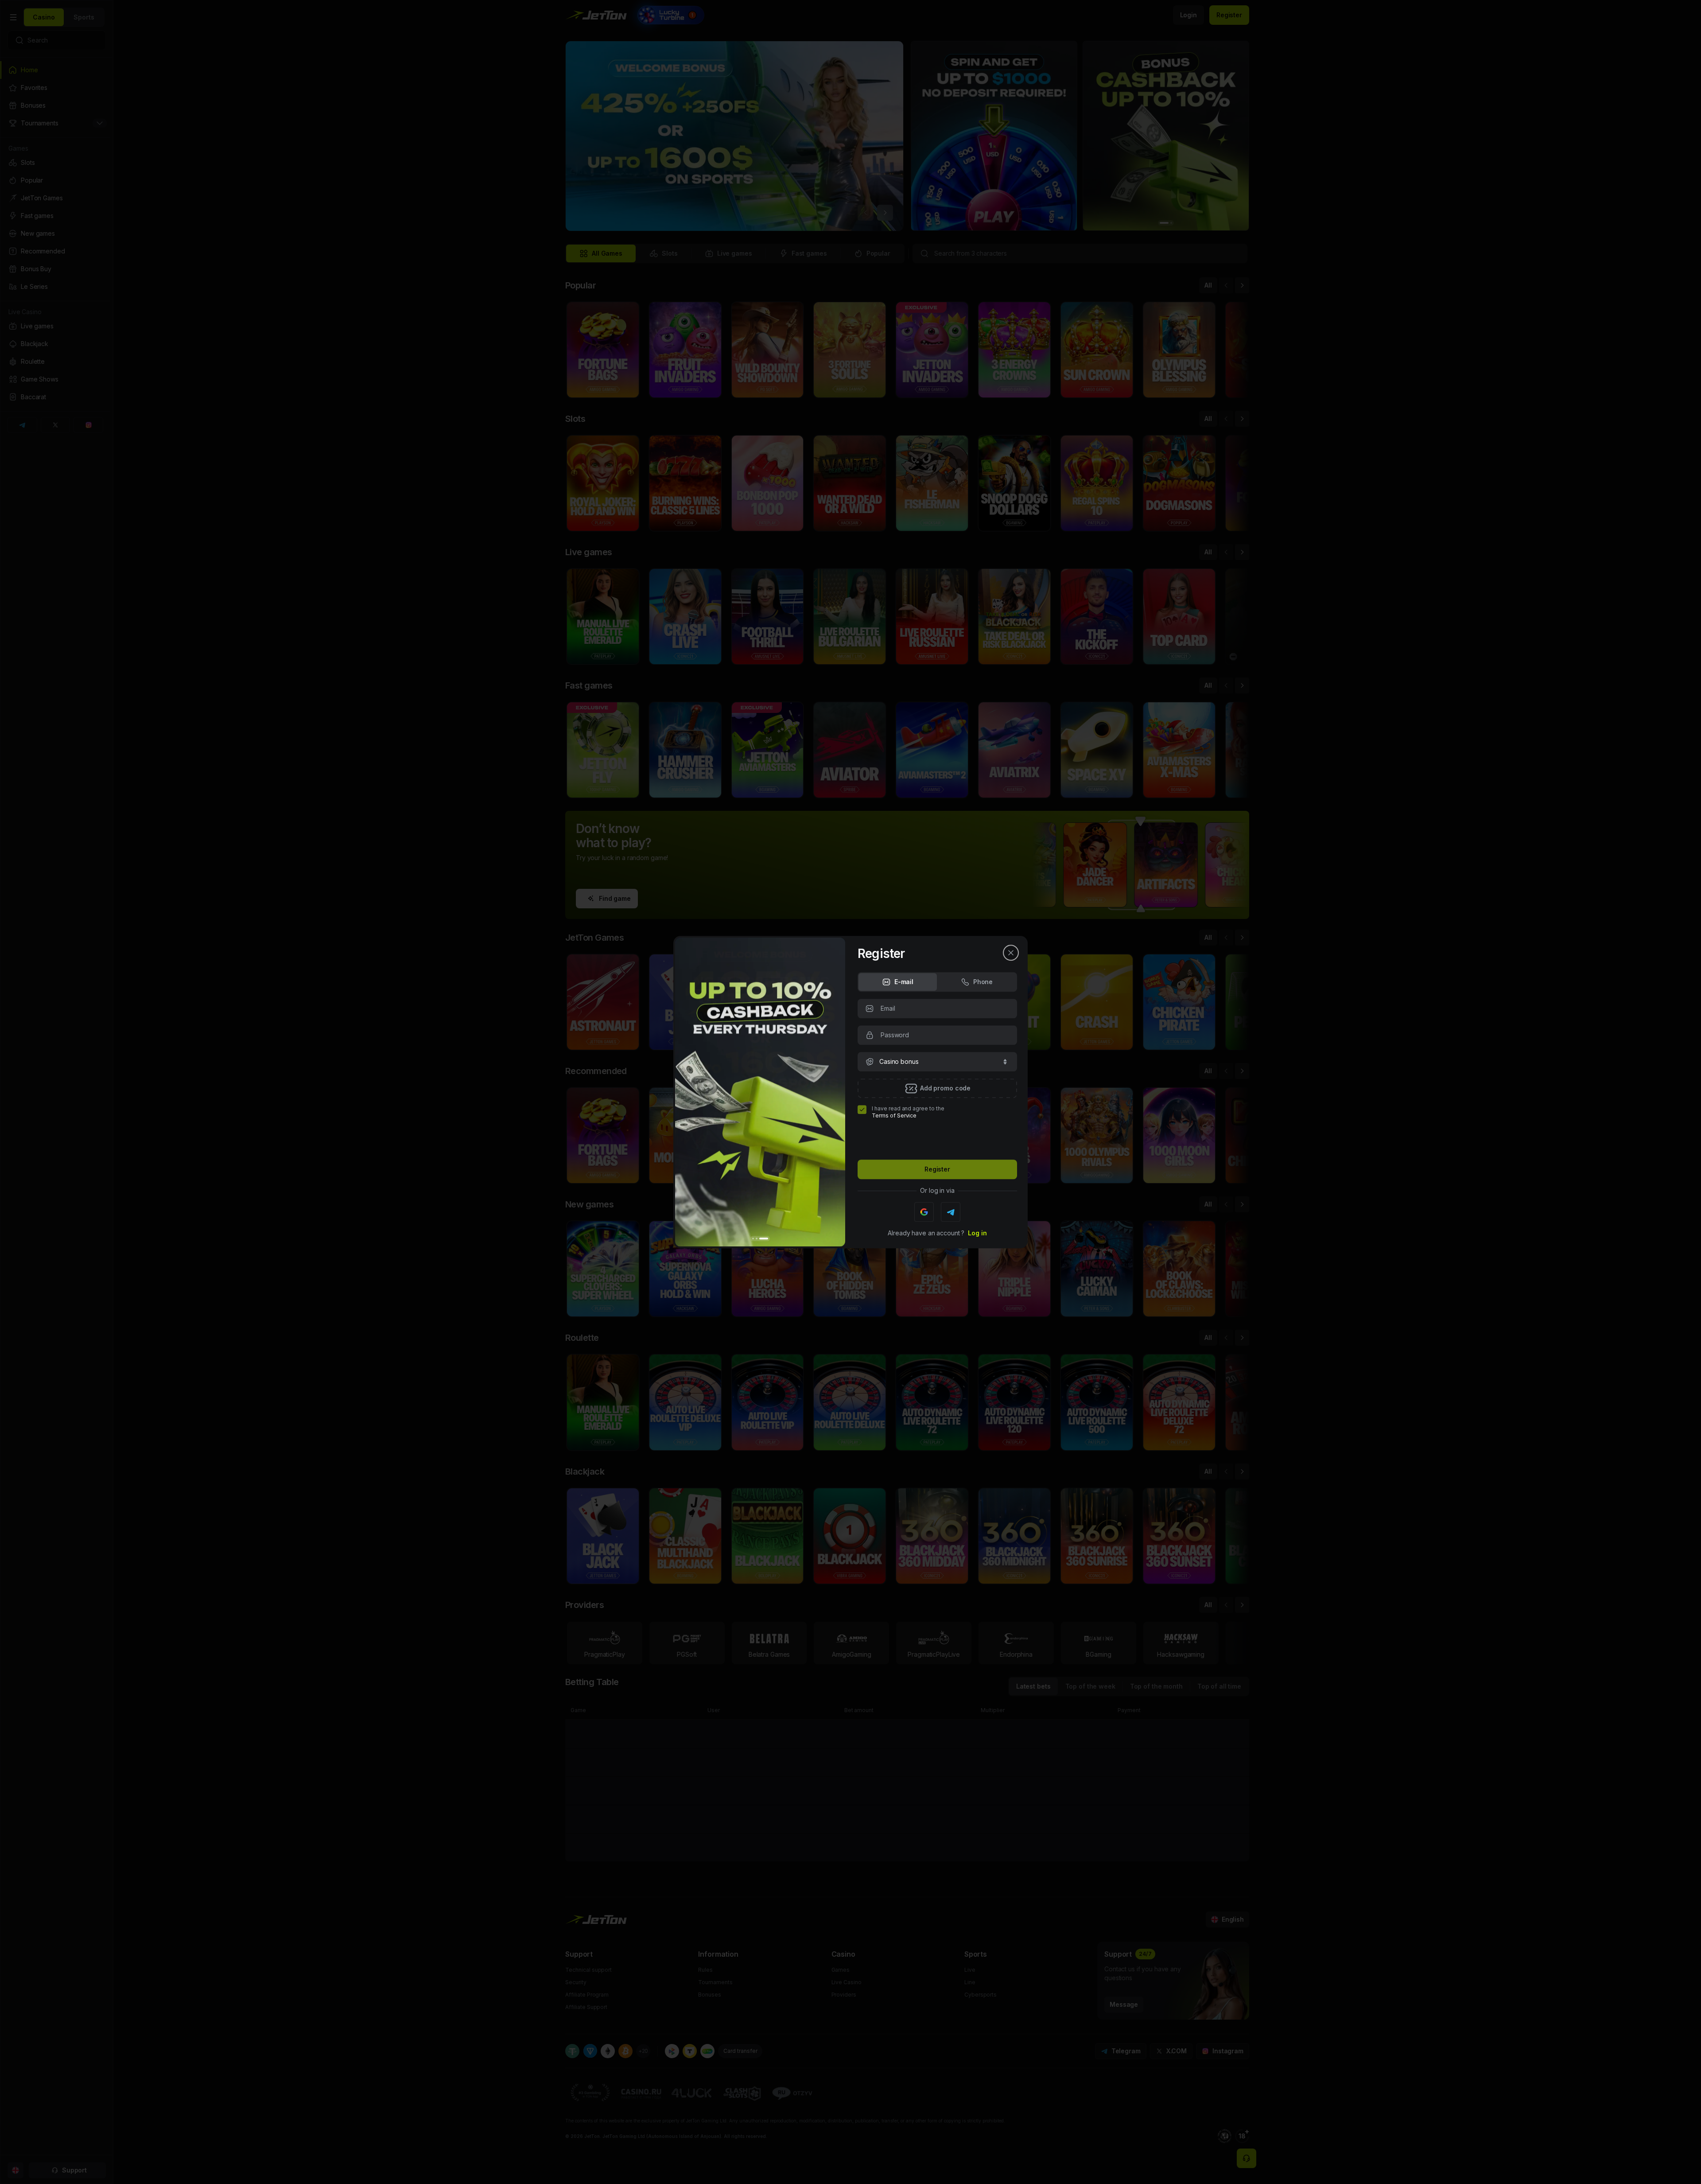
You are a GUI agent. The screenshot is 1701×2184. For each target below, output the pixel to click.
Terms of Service (894, 1115)
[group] (898, 982)
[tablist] (937, 982)
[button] (937, 1062)
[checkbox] (862, 1110)
